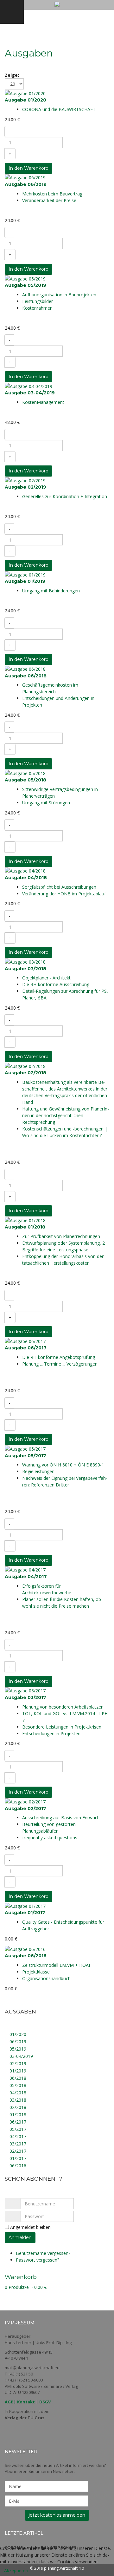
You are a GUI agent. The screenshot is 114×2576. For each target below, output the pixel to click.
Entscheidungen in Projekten (51, 1733)
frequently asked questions (50, 1838)
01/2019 (18, 2071)
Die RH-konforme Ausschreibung (56, 984)
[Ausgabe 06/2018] (25, 668)
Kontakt (26, 2402)
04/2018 (18, 2093)
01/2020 (18, 2034)
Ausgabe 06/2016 (26, 1956)
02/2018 (18, 2107)
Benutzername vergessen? (43, 2253)
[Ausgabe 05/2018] (25, 773)
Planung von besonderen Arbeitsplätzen (63, 1707)
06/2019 (18, 2042)
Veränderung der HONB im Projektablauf (64, 894)
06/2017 (18, 2122)
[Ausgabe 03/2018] (25, 961)
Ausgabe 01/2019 (25, 581)
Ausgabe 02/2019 (25, 487)
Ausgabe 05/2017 (25, 1456)
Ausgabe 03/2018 (25, 969)
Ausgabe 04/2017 (26, 1577)
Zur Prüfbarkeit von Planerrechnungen (61, 1236)
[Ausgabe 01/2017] (25, 1905)
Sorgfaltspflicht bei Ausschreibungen (59, 887)
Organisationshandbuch (46, 1978)
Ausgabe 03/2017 (25, 1697)
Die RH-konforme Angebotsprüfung (59, 1357)
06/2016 (18, 2166)
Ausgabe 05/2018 (25, 780)
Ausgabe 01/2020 (25, 100)
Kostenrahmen (37, 308)
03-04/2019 (21, 2056)
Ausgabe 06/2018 (26, 676)
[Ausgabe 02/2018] (25, 1066)
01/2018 (18, 2115)
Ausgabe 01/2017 (25, 1913)
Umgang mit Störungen (46, 803)
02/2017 (18, 2151)
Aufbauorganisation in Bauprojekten (59, 295)
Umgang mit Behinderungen (51, 591)
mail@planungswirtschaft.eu (32, 2368)
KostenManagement (43, 402)
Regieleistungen (38, 1471)
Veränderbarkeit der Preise (49, 200)
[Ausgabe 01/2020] (25, 93)
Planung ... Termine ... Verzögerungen (60, 1364)
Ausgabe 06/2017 (26, 1348)
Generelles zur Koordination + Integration (65, 496)
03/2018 (18, 2100)
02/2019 (18, 2063)
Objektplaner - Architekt (46, 978)
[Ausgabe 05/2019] (25, 278)
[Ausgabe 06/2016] (25, 1949)
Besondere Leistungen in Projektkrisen (62, 1727)
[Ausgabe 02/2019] (25, 480)
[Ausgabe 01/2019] (25, 574)
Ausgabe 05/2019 (25, 285)
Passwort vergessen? (38, 2260)
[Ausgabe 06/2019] (25, 177)
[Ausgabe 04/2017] (25, 1569)
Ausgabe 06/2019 (26, 184)
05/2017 (18, 2129)
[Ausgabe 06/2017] (25, 1341)
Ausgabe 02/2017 (25, 1808)
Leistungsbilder (38, 301)
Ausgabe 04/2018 (26, 878)
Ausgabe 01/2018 (25, 1227)
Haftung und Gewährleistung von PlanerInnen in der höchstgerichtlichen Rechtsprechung (66, 1115)
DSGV (45, 2402)
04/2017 (18, 2136)
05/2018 (18, 2085)
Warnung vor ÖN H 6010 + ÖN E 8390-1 (63, 1465)
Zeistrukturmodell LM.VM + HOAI (56, 1965)
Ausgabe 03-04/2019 (30, 393)
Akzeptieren (16, 2570)
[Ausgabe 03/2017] (25, 1690)
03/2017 (18, 2144)
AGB (9, 2402)
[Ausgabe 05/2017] (25, 1448)
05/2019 (18, 2049)
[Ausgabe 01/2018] (25, 1220)
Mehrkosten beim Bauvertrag (52, 194)
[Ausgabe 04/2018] (25, 870)
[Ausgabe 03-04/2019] (28, 386)
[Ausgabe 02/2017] (25, 1801)
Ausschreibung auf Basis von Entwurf (60, 1818)
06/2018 (18, 2078)
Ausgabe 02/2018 (25, 1073)
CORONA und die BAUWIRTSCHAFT (59, 109)
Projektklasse (36, 1972)
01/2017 (18, 2158)
